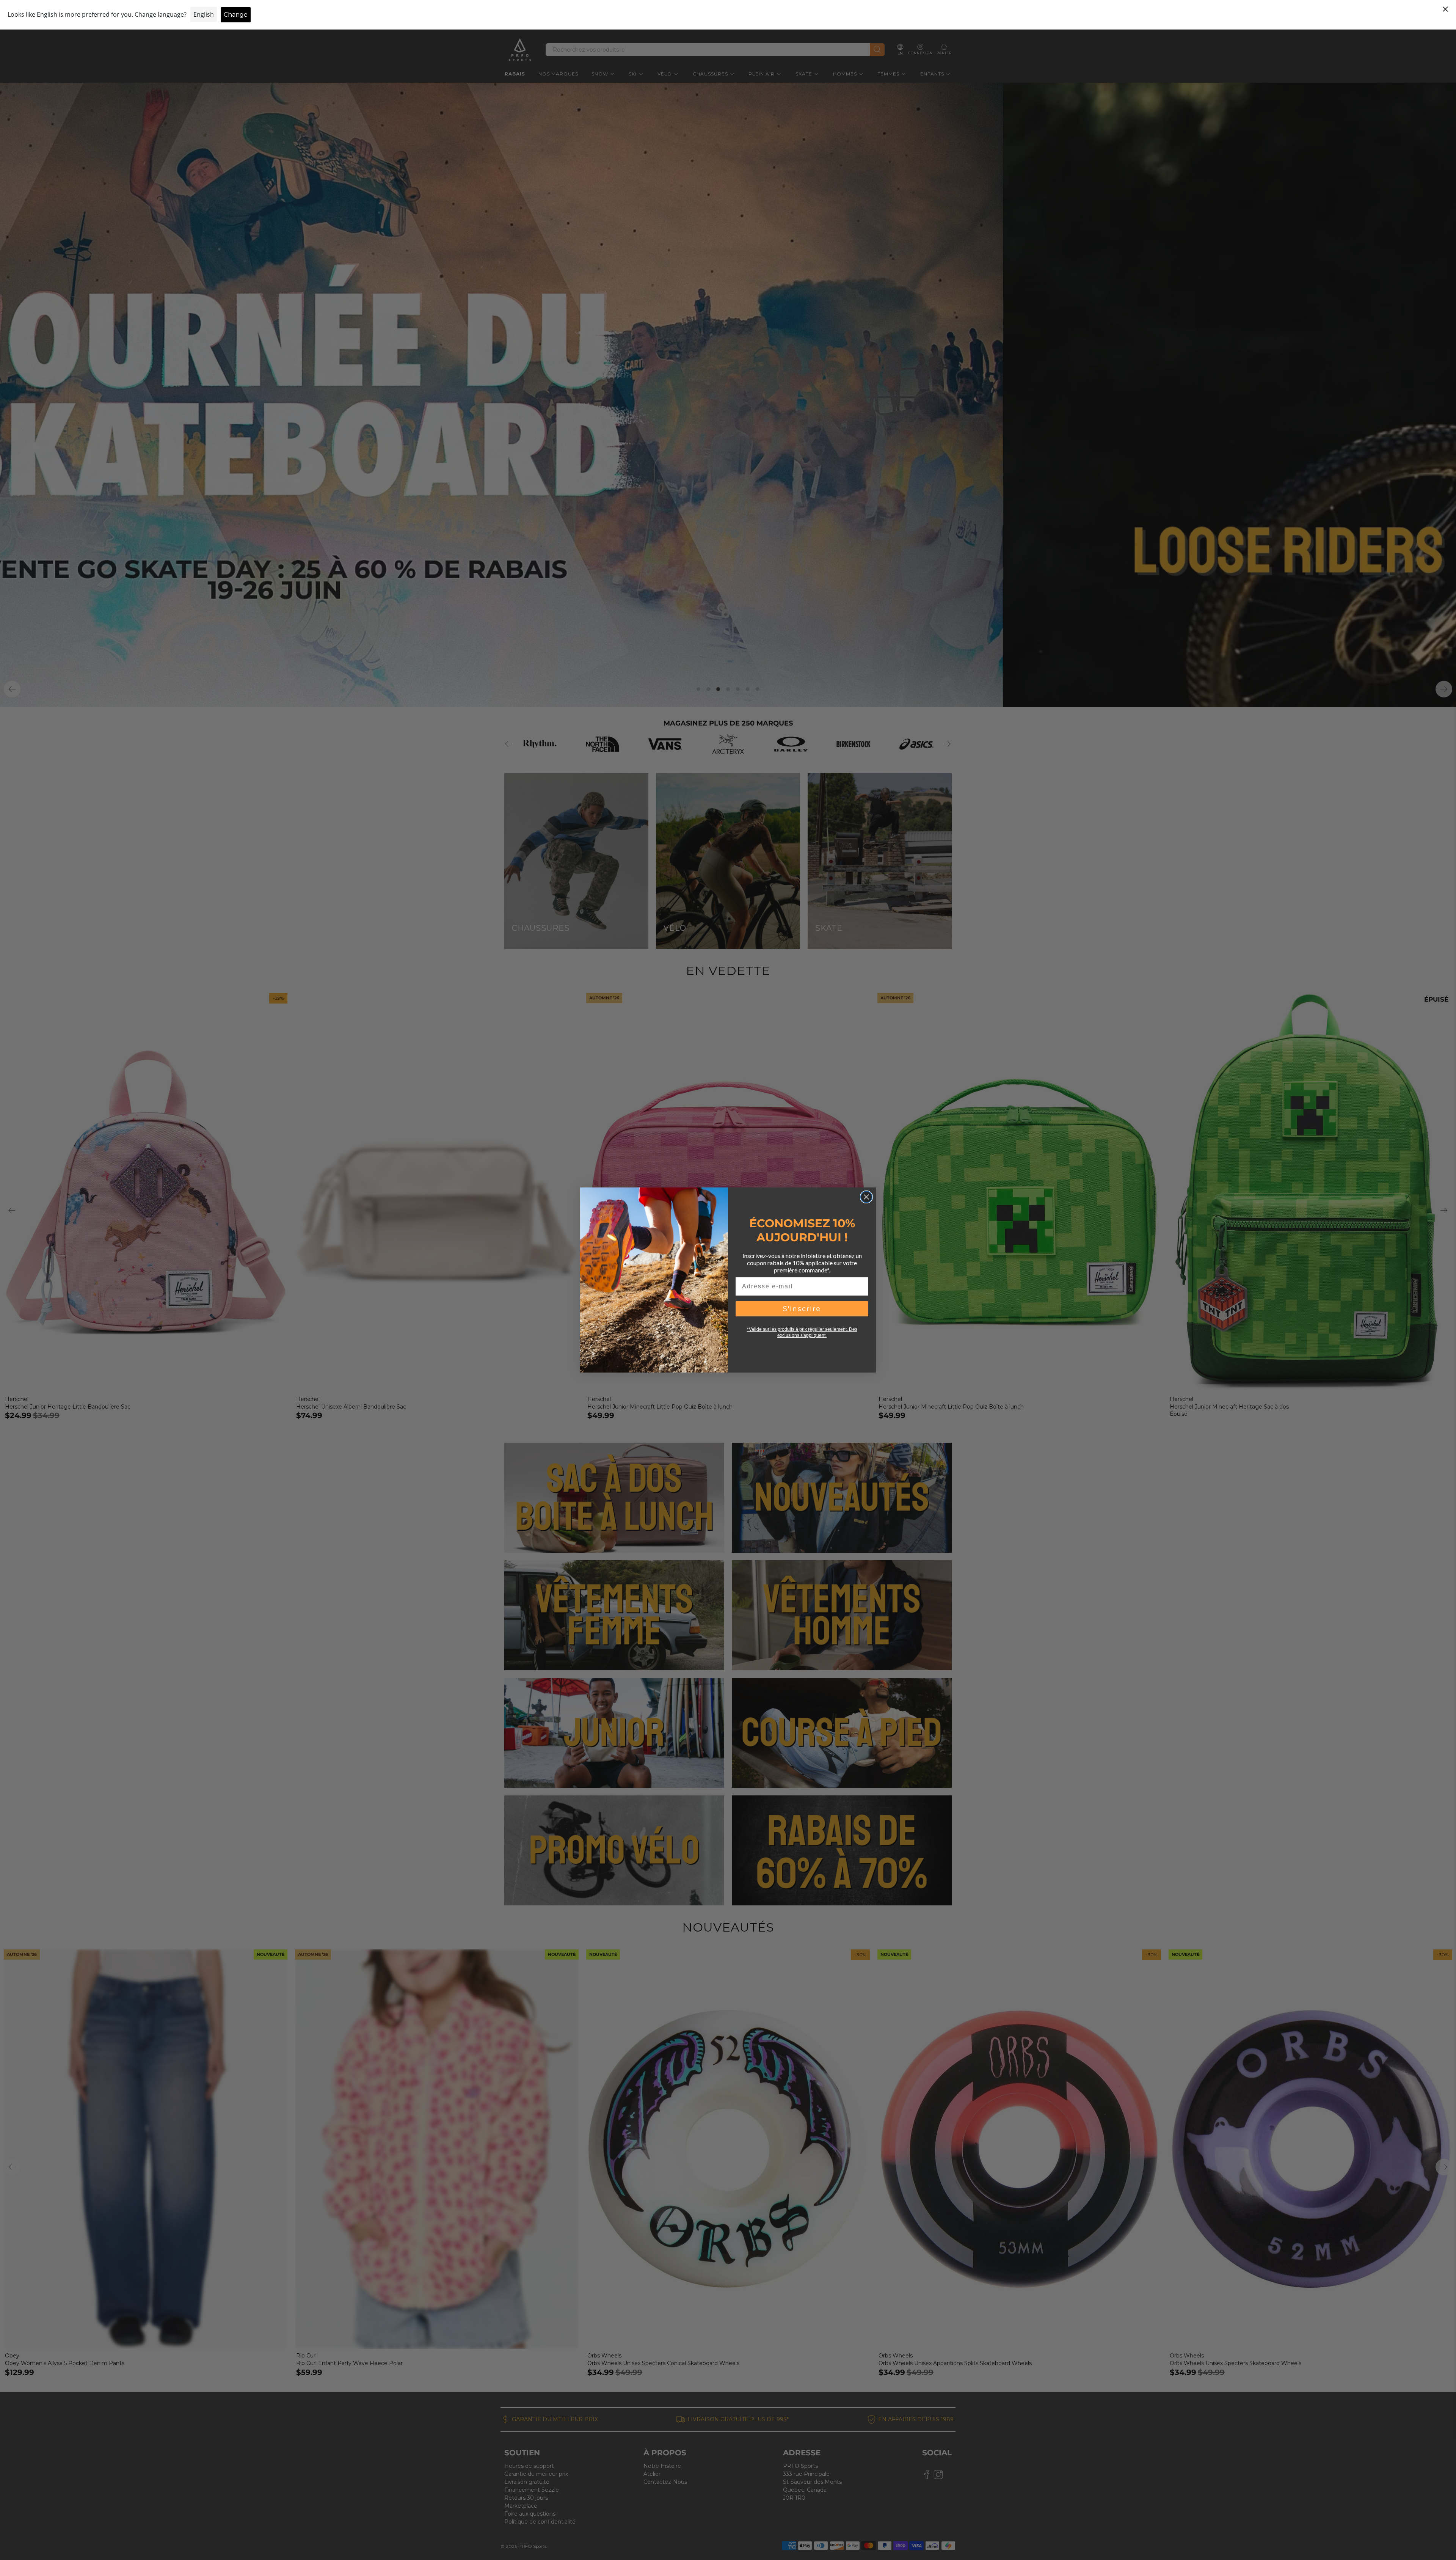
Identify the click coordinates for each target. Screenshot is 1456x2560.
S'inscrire (802, 1309)
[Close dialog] (866, 1197)
